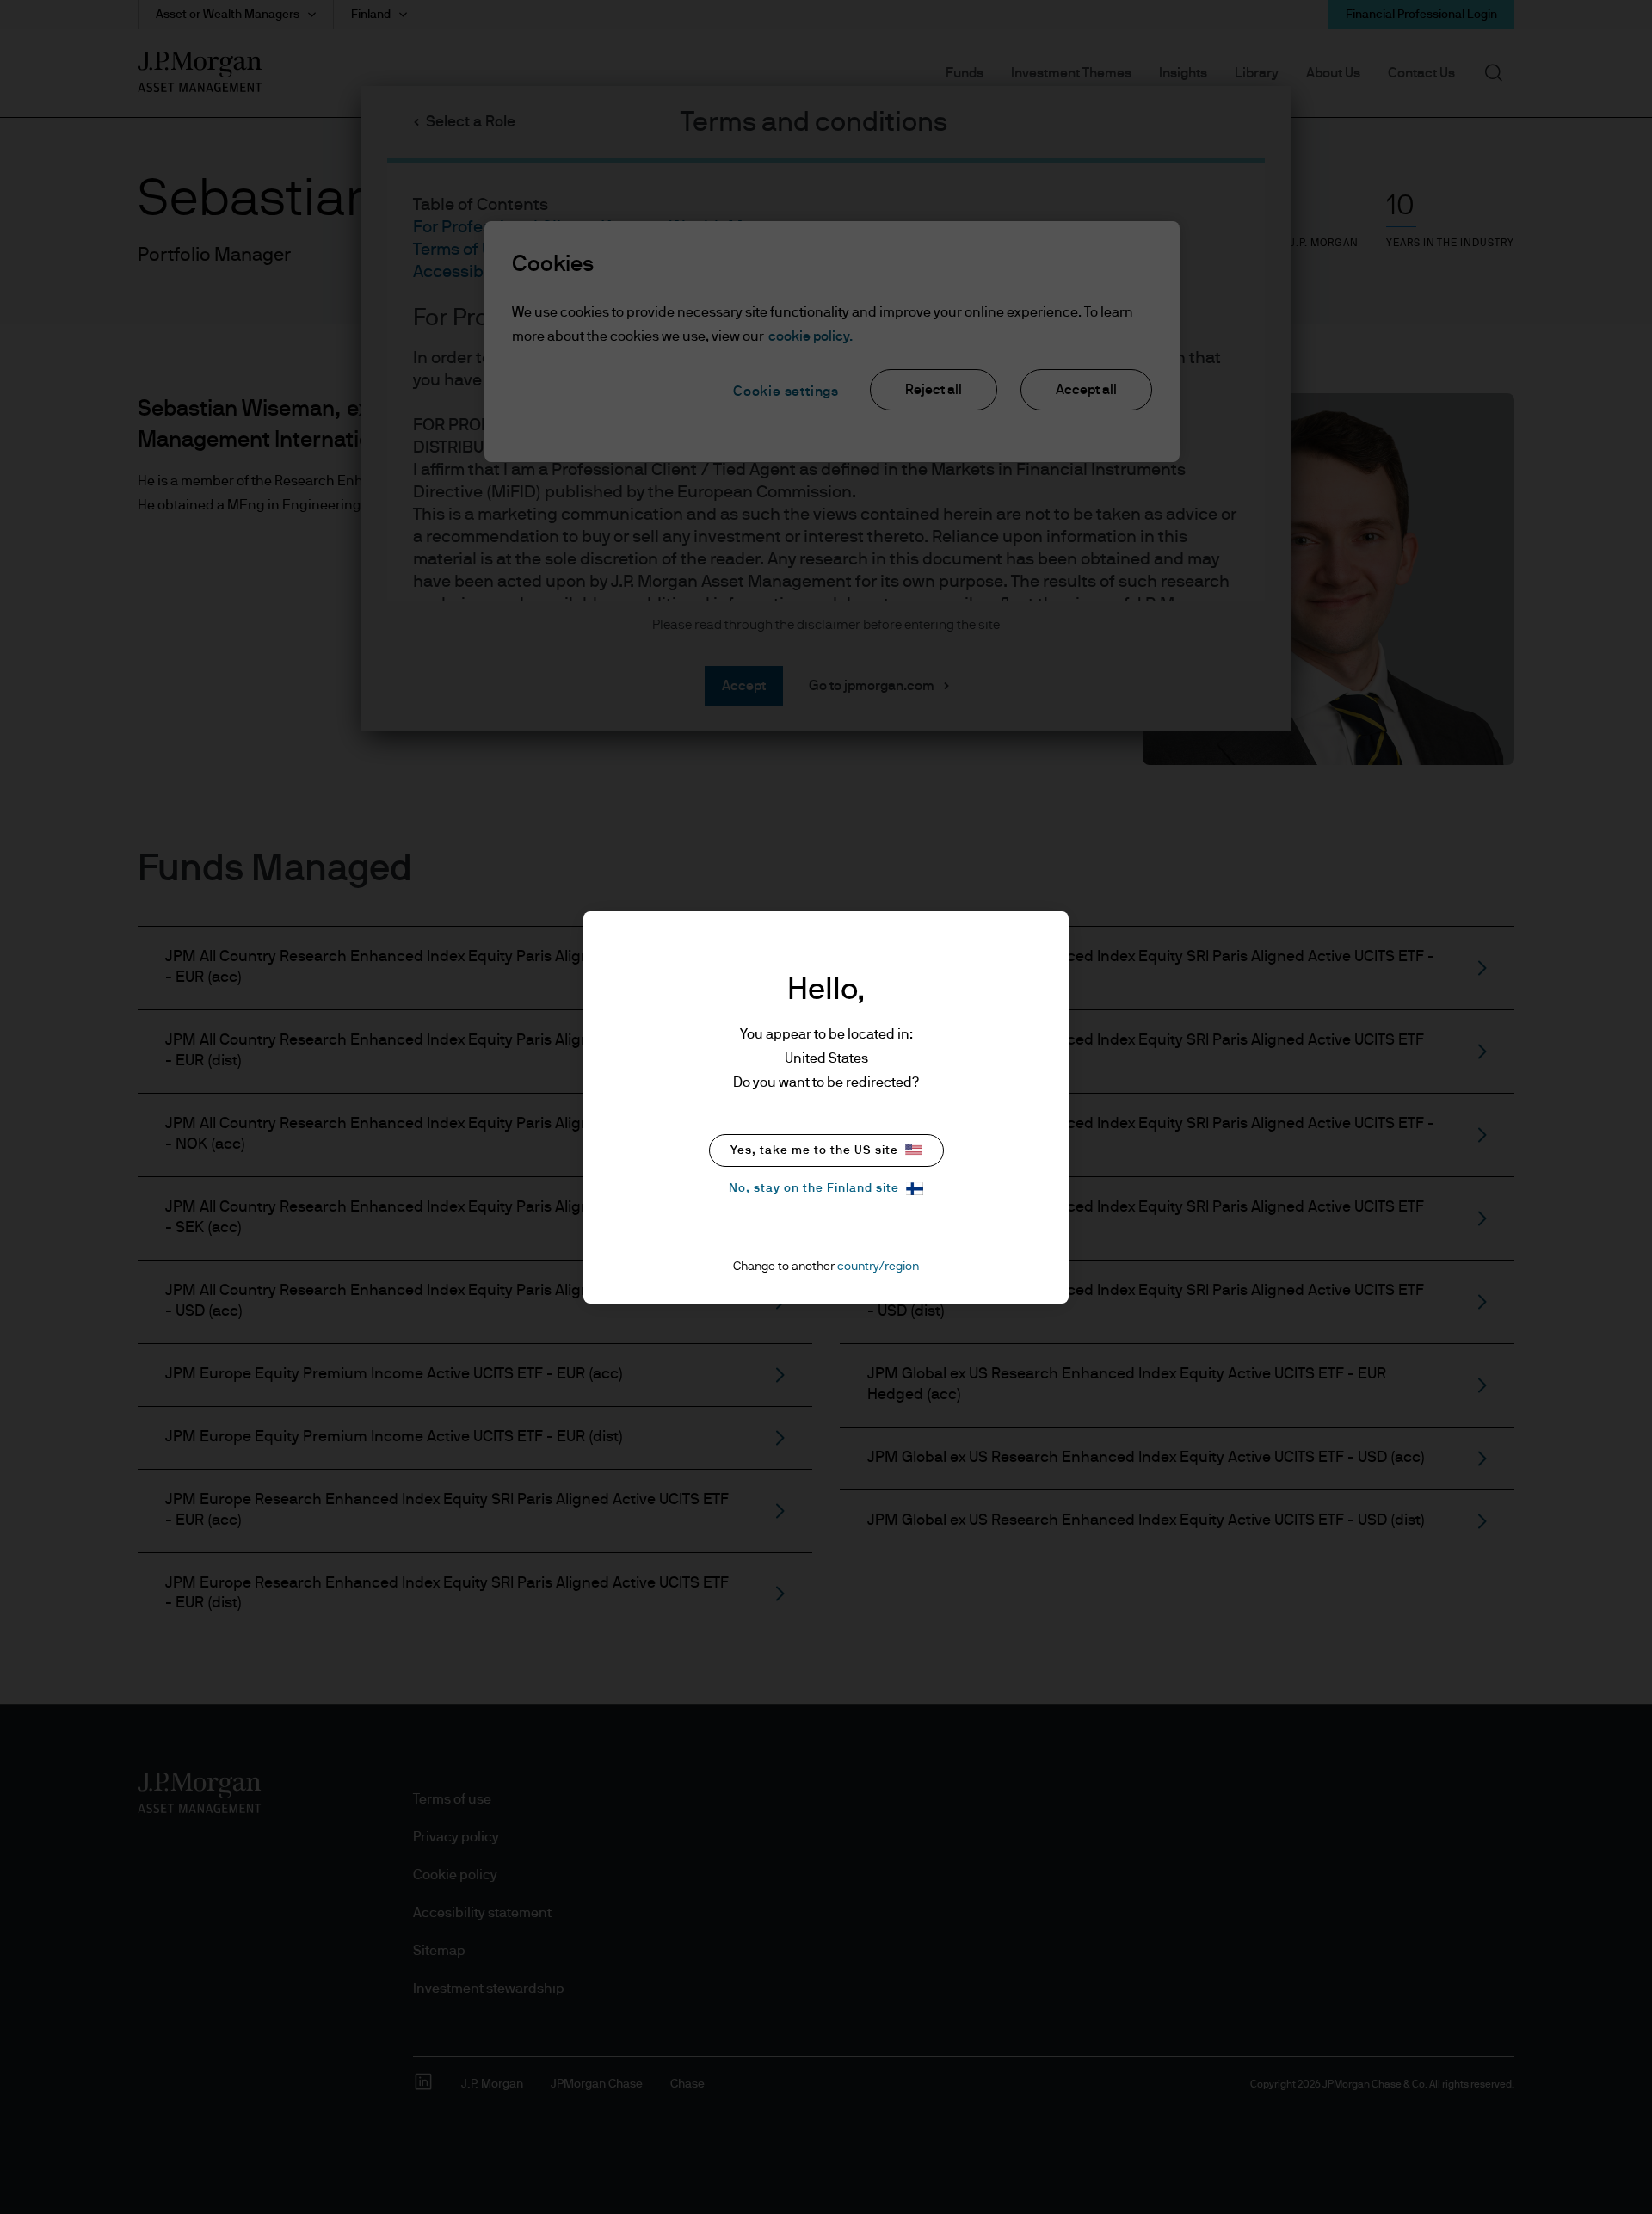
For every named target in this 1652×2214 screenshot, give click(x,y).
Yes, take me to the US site (814, 1150)
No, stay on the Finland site (814, 1188)
